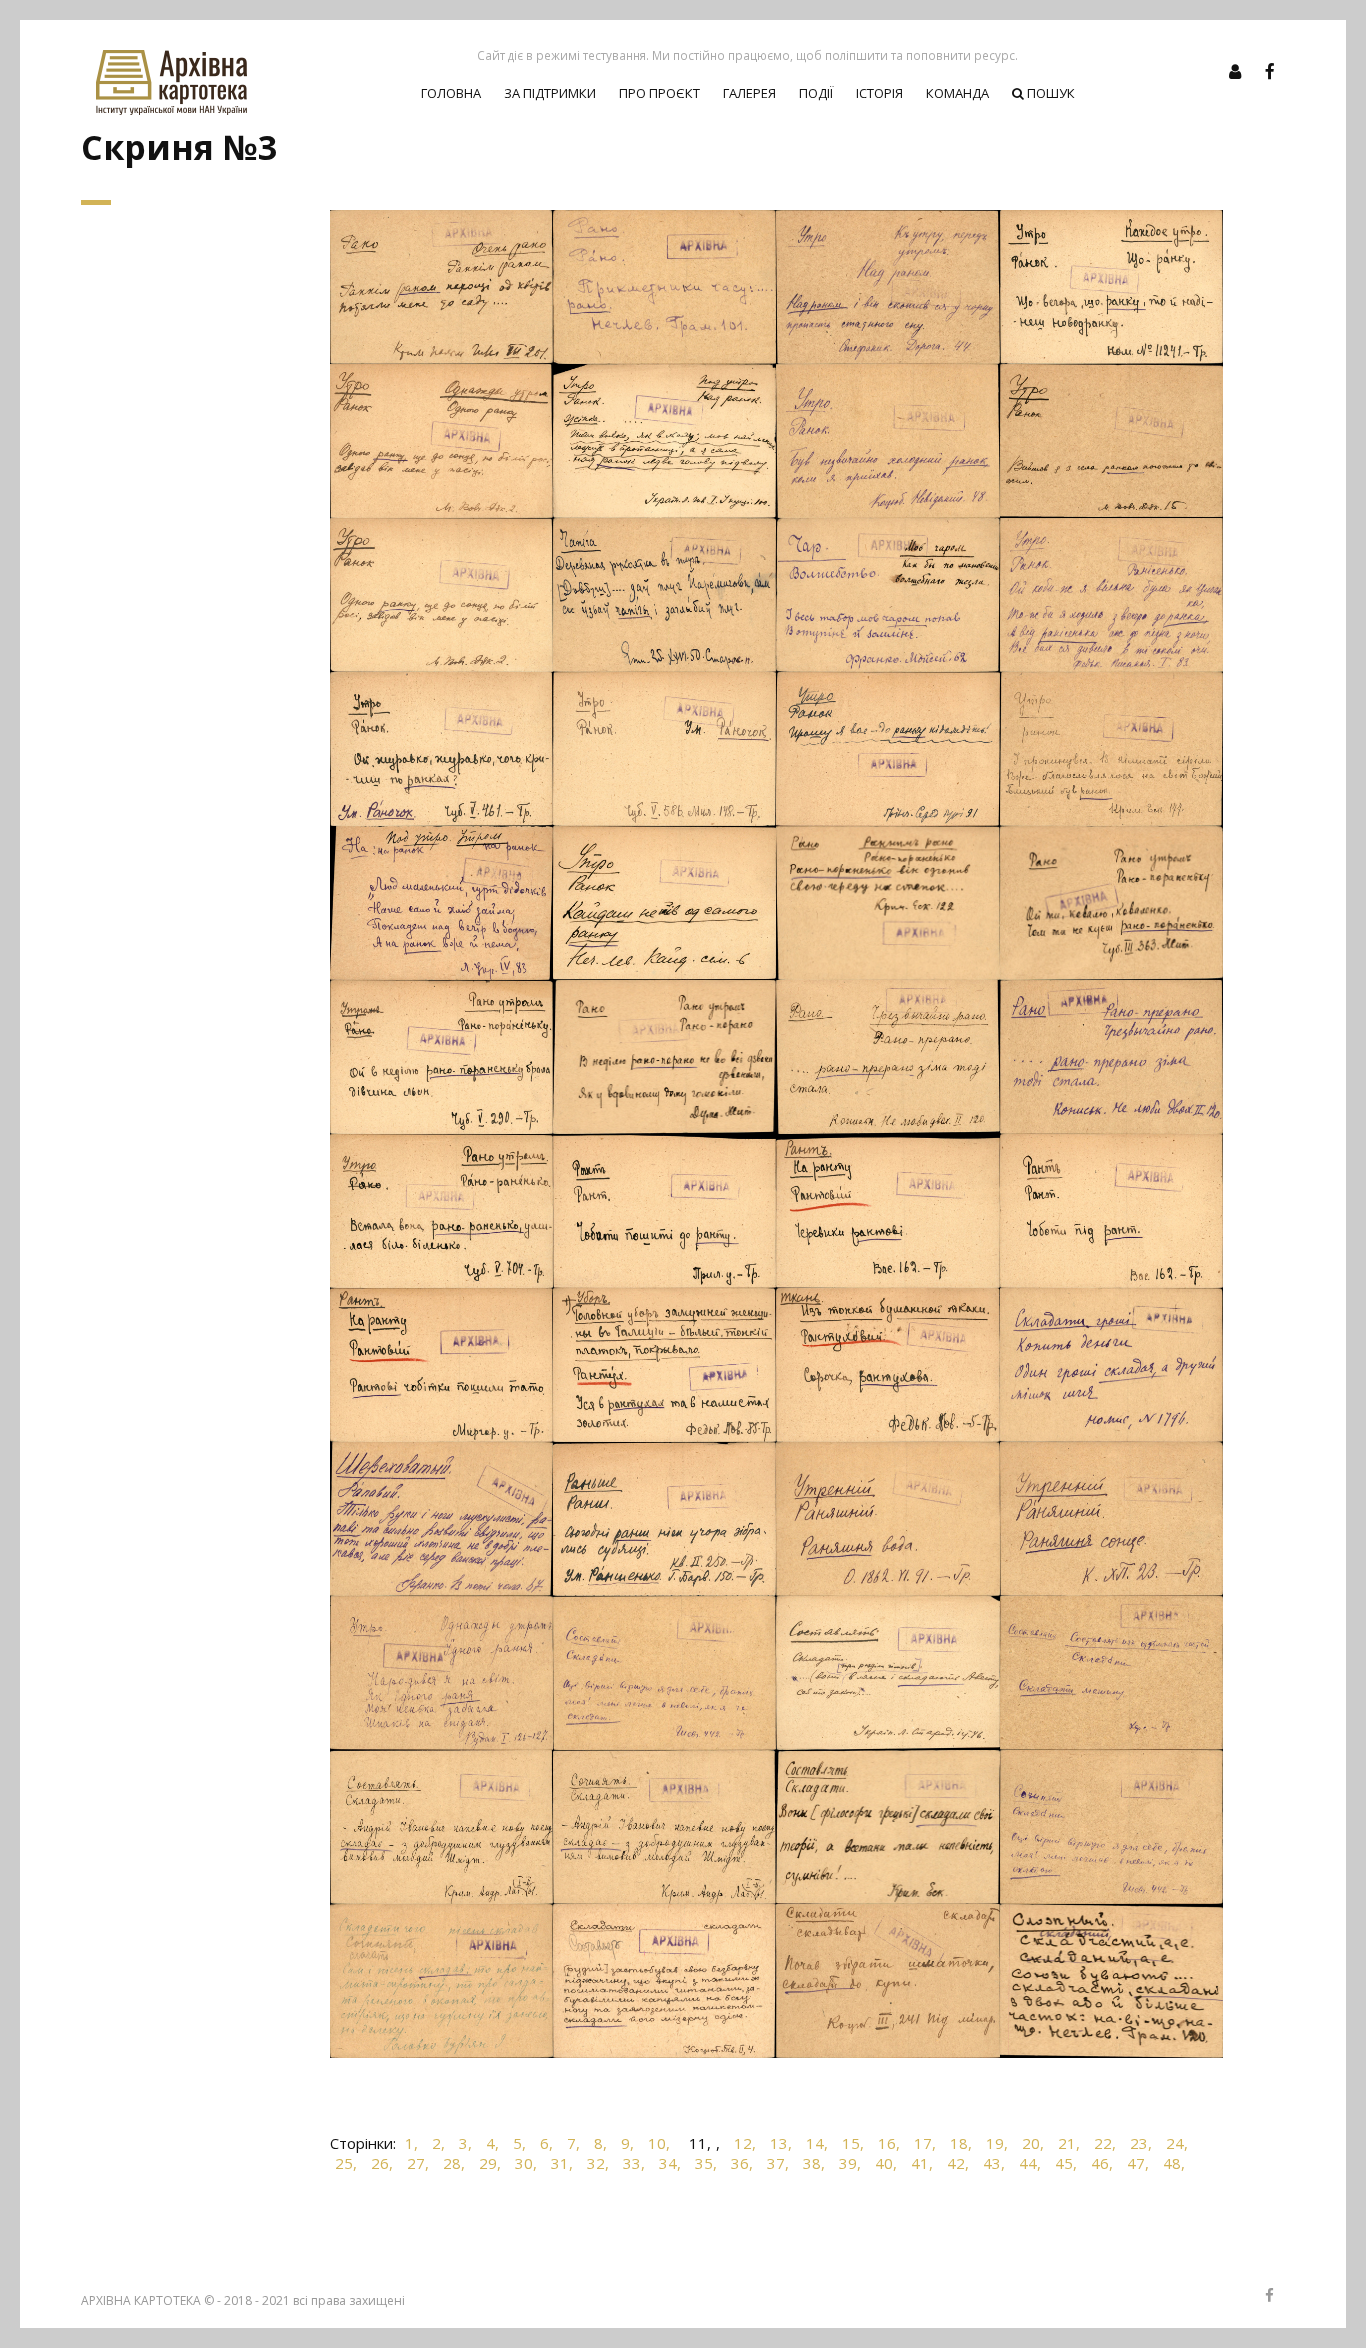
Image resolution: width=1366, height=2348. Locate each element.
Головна (451, 93)
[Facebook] (1270, 71)
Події (816, 93)
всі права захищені (349, 2300)
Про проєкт (659, 93)
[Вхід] (1235, 71)
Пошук (1049, 93)
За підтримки (550, 93)
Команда (957, 93)
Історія (879, 93)
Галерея (749, 93)
